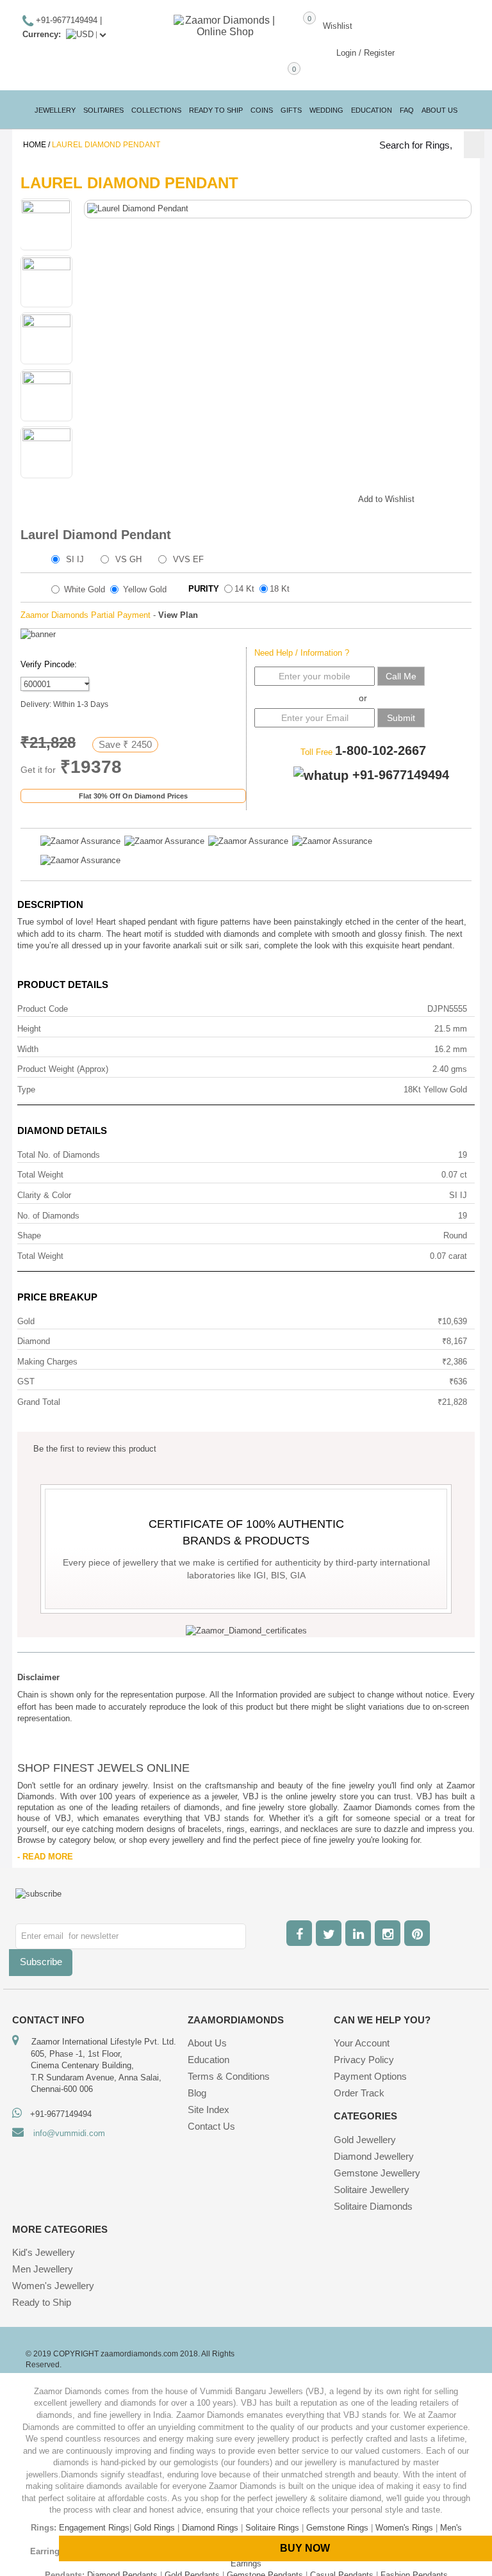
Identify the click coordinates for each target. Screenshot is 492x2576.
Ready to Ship (216, 110)
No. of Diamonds (48, 1216)
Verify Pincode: (49, 664)
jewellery (55, 110)
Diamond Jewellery (374, 2156)
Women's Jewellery (53, 2286)
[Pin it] (336, 497)
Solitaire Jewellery (372, 2190)
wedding (326, 110)
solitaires (103, 110)
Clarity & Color (44, 1195)
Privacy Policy (364, 2060)
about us (439, 110)
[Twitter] (329, 1933)
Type (26, 1090)
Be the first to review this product (95, 1449)
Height (29, 1029)
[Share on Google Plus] (284, 497)
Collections (156, 110)
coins (262, 110)
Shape (29, 1235)
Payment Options (370, 2076)
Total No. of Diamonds (59, 1155)
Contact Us (211, 2126)
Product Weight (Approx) (63, 1069)
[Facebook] (299, 1933)
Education (209, 2060)
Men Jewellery (43, 2269)
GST (26, 1381)
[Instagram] (388, 1933)
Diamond (34, 1341)
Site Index (209, 2110)
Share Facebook (259, 497)
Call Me (401, 676)
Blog (197, 2093)
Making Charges (47, 1362)
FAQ (407, 110)
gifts (291, 110)
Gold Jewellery (365, 2140)
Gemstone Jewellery (377, 2173)
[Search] (474, 145)
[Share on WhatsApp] (310, 497)
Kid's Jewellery (44, 2252)
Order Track (359, 2093)
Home (35, 145)
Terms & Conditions (229, 2076)
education (372, 110)
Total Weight (40, 1175)
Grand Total (39, 1402)
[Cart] (272, 75)
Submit (401, 718)
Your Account (362, 2043)
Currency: (42, 34)
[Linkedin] (358, 1933)
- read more (45, 1857)
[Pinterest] (417, 1933)
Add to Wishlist (386, 499)
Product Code (43, 1009)
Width (28, 1049)
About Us (207, 2043)
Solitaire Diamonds (373, 2206)
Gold (26, 1321)
